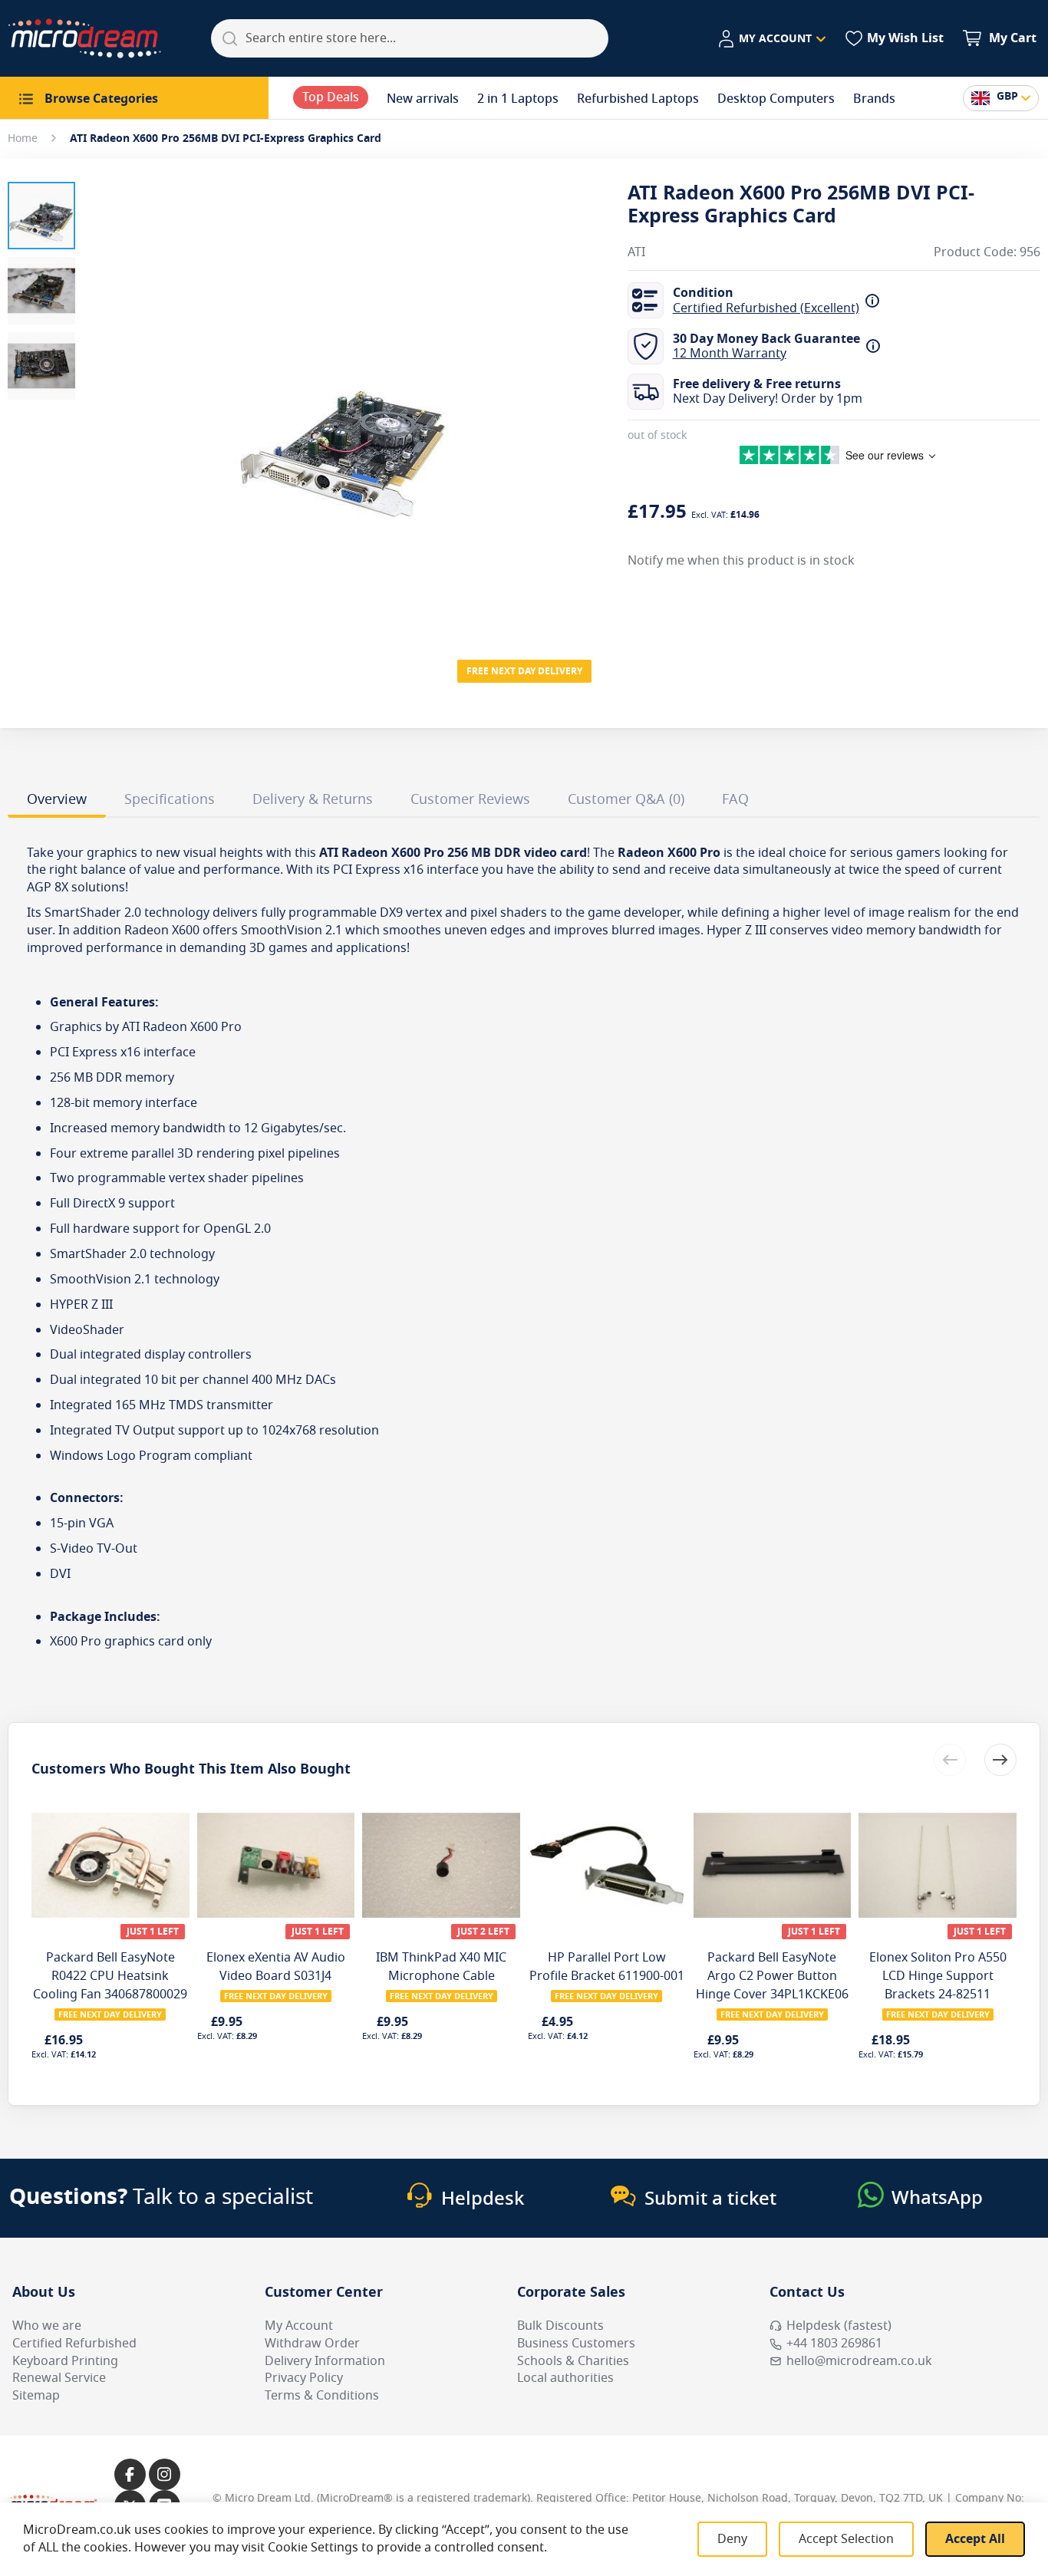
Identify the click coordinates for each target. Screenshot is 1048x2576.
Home (23, 138)
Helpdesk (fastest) (839, 2326)
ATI (636, 253)
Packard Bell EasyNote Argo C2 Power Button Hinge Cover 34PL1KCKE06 (772, 1976)
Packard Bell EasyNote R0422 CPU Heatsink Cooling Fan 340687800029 (110, 1976)
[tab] (57, 802)
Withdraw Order (312, 2344)
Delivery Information (325, 2361)
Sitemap (36, 2396)
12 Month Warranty (730, 354)
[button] (771, 39)
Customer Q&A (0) (626, 799)
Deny (732, 2539)
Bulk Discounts (560, 2326)
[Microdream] (84, 38)
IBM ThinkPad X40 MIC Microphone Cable (441, 1967)
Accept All (975, 2539)
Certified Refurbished (74, 2344)
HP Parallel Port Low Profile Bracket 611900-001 (607, 1967)
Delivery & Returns (313, 799)
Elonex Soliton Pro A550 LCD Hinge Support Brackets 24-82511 (938, 1976)
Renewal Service (59, 2378)
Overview (57, 799)
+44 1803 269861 (834, 2344)
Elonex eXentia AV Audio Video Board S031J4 (276, 1967)
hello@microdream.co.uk (859, 2361)
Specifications (170, 799)
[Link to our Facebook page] (130, 2474)
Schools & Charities (573, 2361)
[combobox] (410, 38)
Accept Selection (846, 2539)
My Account (299, 2326)
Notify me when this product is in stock (741, 561)
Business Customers (576, 2344)
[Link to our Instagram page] (165, 2474)
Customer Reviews (470, 799)
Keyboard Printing (65, 2361)
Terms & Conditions (322, 2396)
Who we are (47, 2326)
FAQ (735, 799)
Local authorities (565, 2378)
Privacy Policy (304, 2378)
